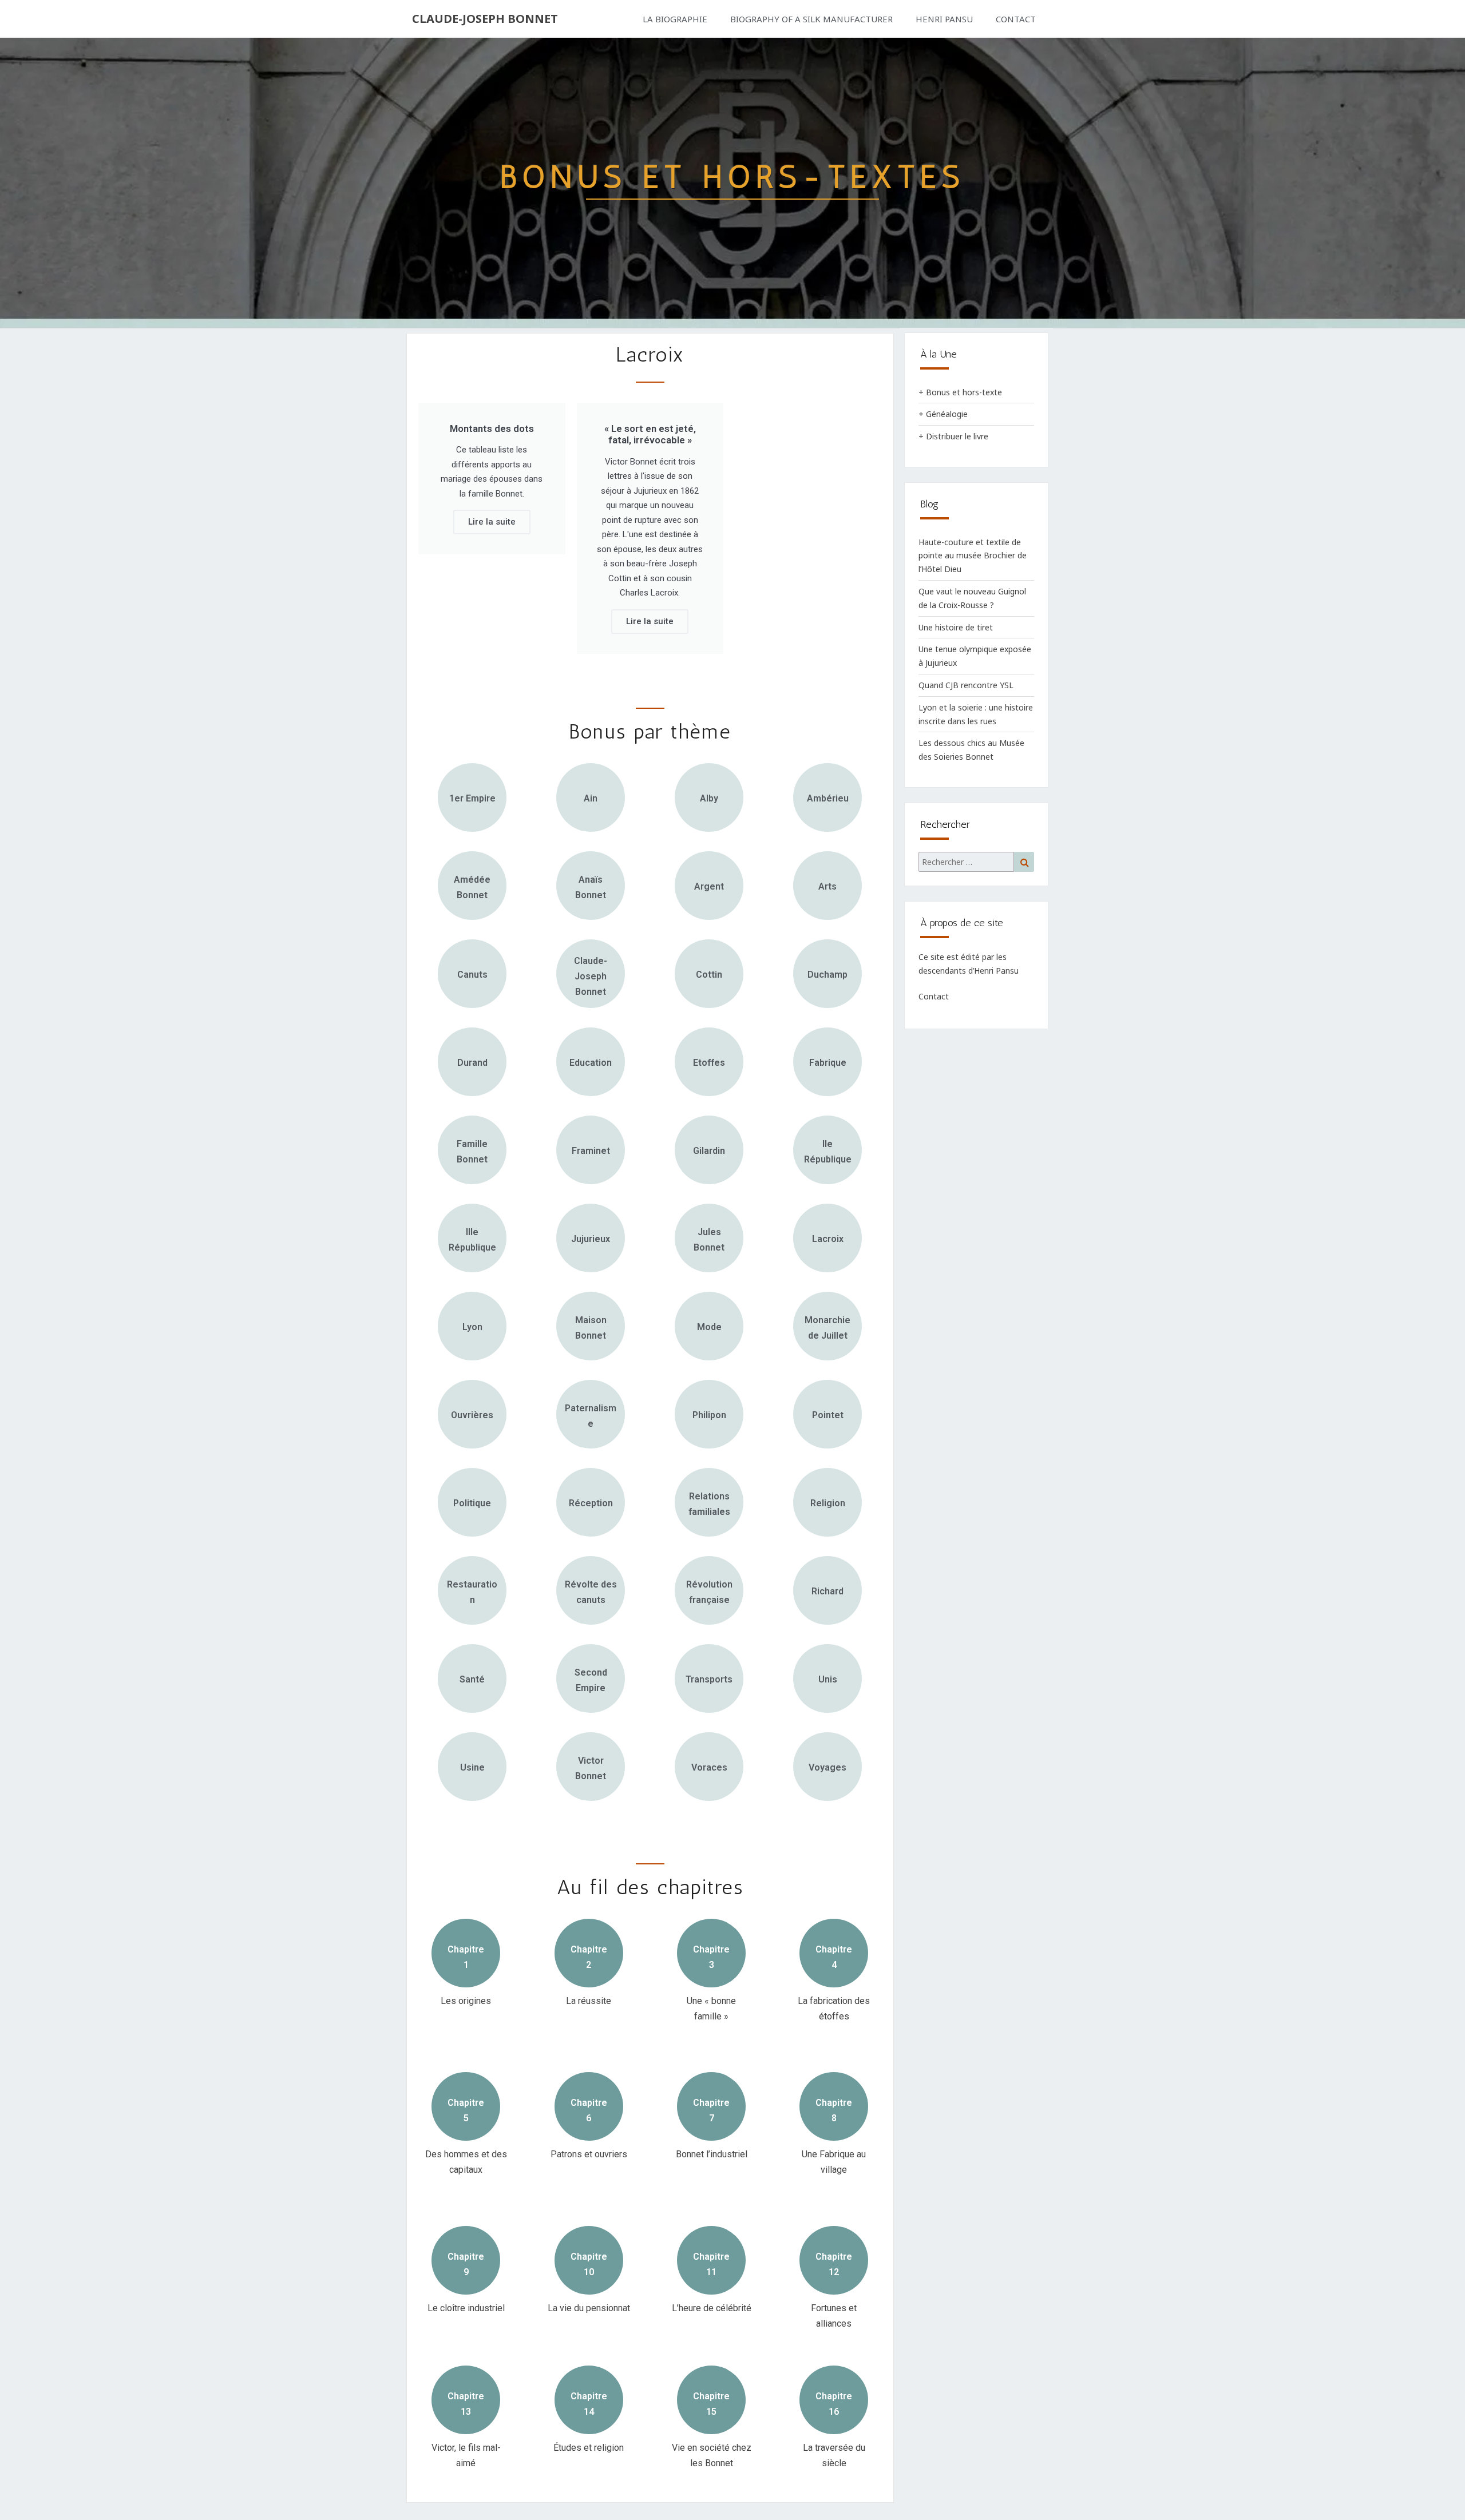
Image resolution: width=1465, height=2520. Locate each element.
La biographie (675, 19)
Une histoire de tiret (956, 627)
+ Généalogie (943, 414)
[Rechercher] (976, 862)
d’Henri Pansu (993, 971)
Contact (1016, 19)
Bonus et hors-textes (733, 176)
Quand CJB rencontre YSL (966, 685)
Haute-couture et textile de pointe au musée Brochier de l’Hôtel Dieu (973, 556)
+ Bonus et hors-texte (960, 392)
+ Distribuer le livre (953, 436)
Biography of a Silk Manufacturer (811, 19)
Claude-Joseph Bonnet (485, 19)
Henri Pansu (944, 19)
